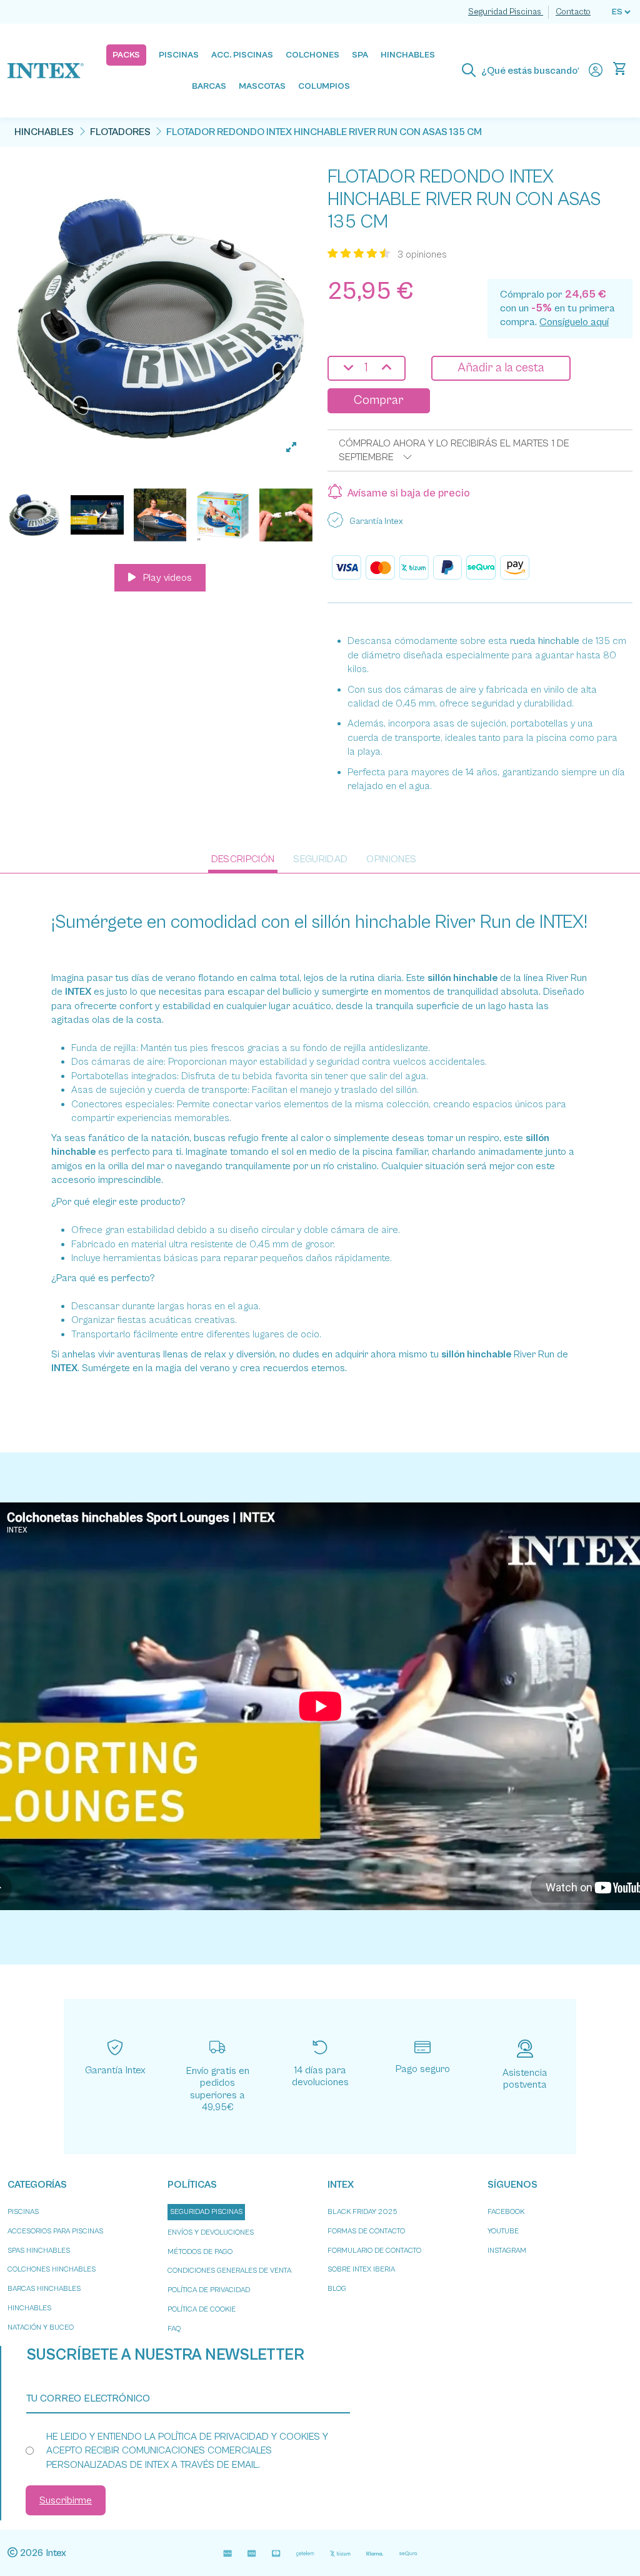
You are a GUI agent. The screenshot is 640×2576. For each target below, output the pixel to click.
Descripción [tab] (243, 859)
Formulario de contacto (374, 2251)
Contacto (573, 12)
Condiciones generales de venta (229, 2271)
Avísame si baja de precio (409, 493)
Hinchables (29, 2308)
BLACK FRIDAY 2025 (362, 2212)
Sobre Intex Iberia (361, 2269)
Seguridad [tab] (320, 859)
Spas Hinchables (39, 2251)
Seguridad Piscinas (506, 12)
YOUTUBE (503, 2231)
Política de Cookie (202, 2309)
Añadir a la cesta (501, 368)
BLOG (337, 2289)
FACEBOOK (506, 2212)
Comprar (379, 400)
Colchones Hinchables (52, 2269)
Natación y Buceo (41, 2327)
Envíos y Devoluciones (211, 2232)
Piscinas (23, 2212)
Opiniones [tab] (391, 859)
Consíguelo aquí (574, 322)
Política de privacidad (209, 2290)
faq (174, 2329)
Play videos (166, 578)
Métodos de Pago (200, 2252)
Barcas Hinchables (44, 2289)
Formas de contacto (366, 2231)
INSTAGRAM (507, 2251)
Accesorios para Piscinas (55, 2231)
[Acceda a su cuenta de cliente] (596, 71)
